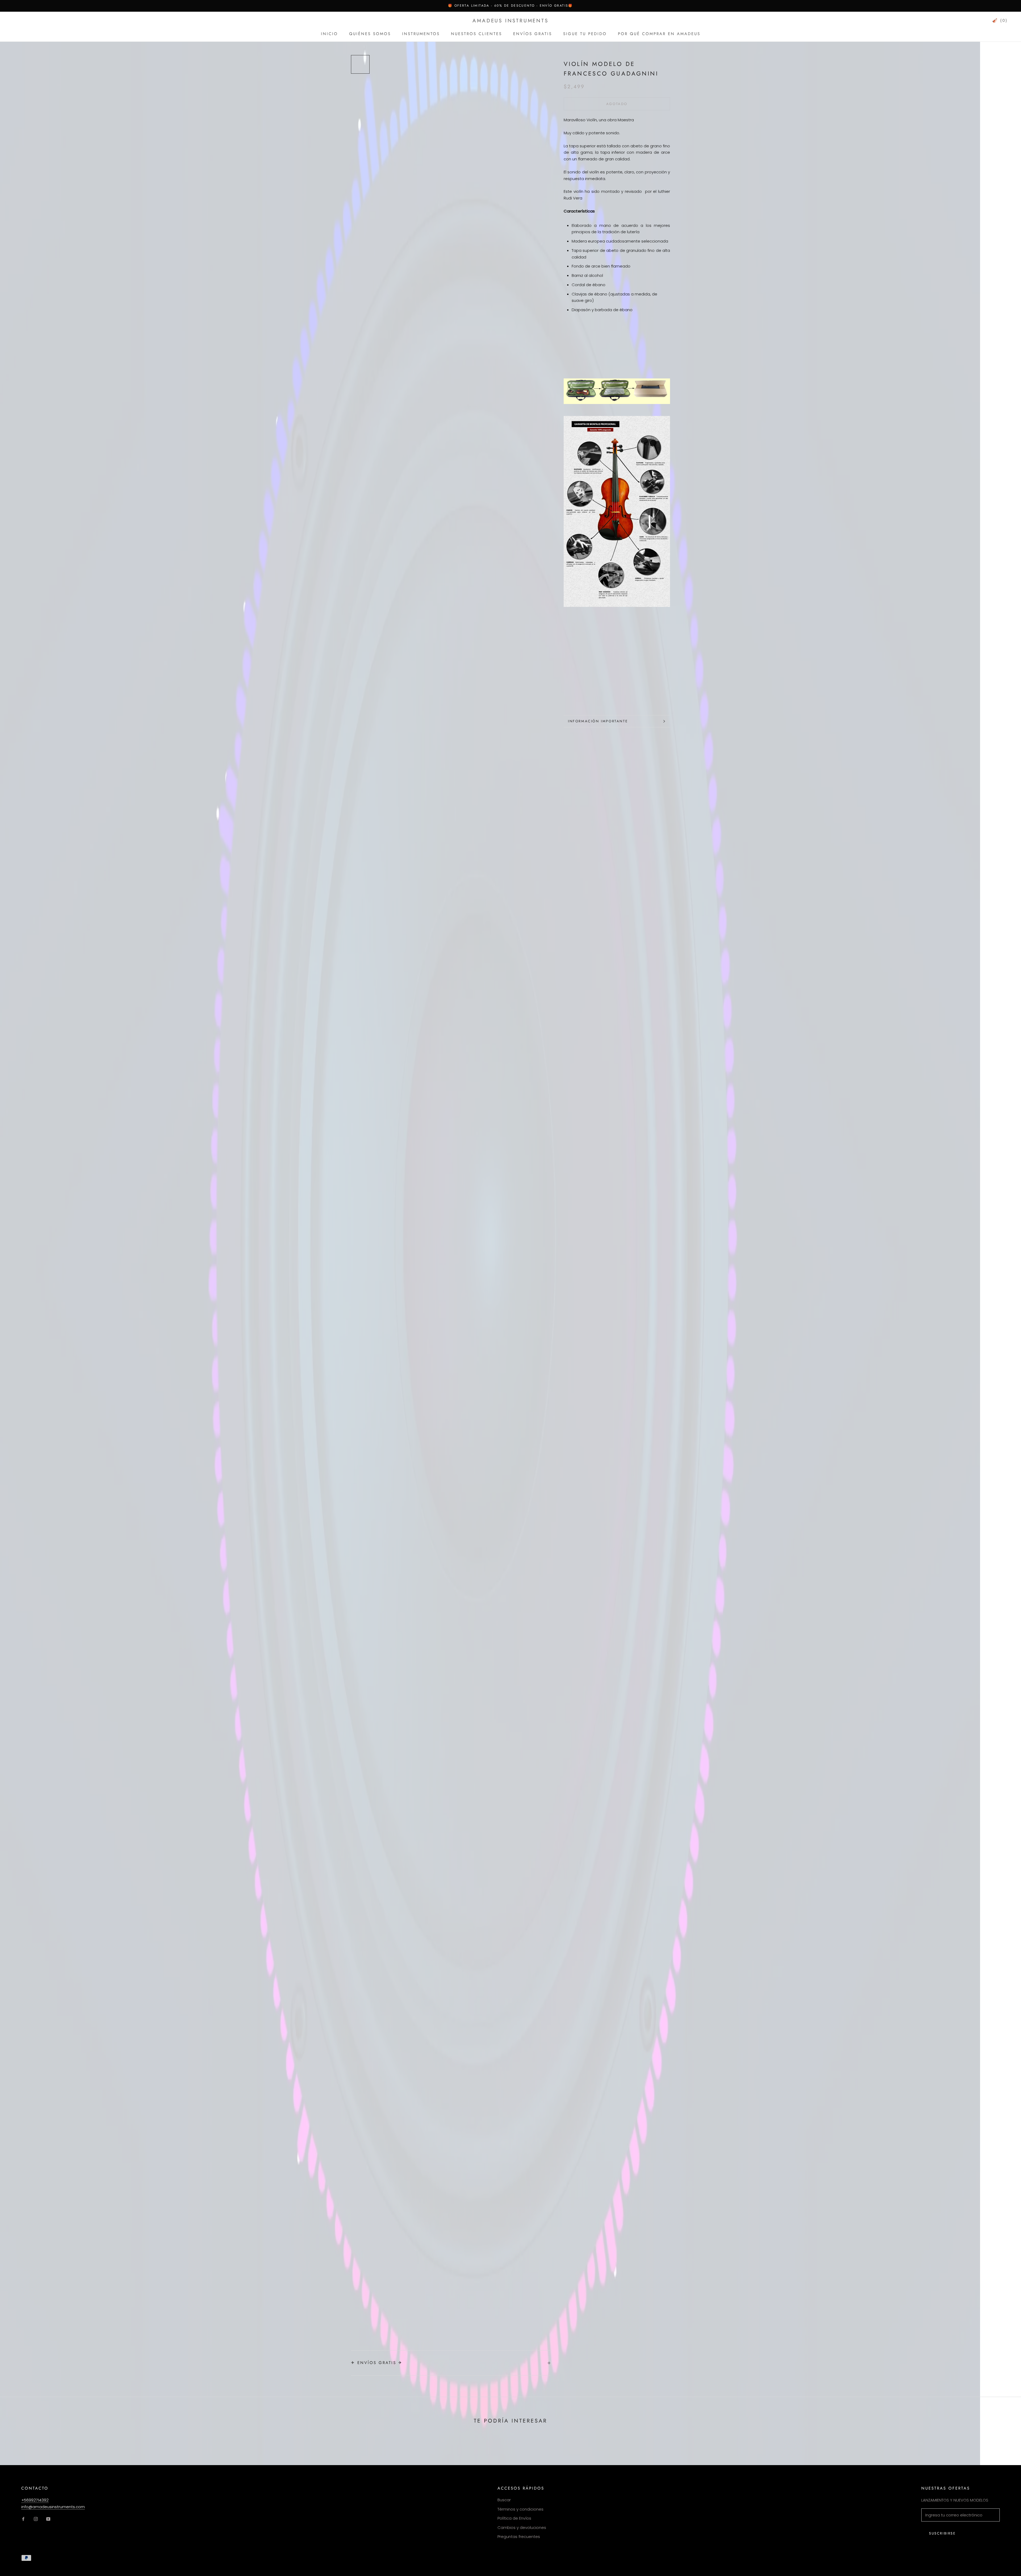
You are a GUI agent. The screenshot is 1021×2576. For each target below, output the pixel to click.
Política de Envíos (514, 2518)
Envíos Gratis (533, 34)
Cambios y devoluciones (522, 2527)
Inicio (329, 34)
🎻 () (1000, 20)
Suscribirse (942, 2533)
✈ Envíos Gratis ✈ (377, 2363)
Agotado (617, 104)
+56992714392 (35, 2500)
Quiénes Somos (370, 34)
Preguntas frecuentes (519, 2537)
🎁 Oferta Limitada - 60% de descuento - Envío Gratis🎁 (510, 6)
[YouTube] (48, 2519)
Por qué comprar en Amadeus (659, 34)
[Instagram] (36, 2519)
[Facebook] (23, 2519)
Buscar (504, 2500)
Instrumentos (421, 34)
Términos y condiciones (520, 2509)
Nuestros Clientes (476, 34)
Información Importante (598, 721)
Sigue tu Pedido (585, 34)
